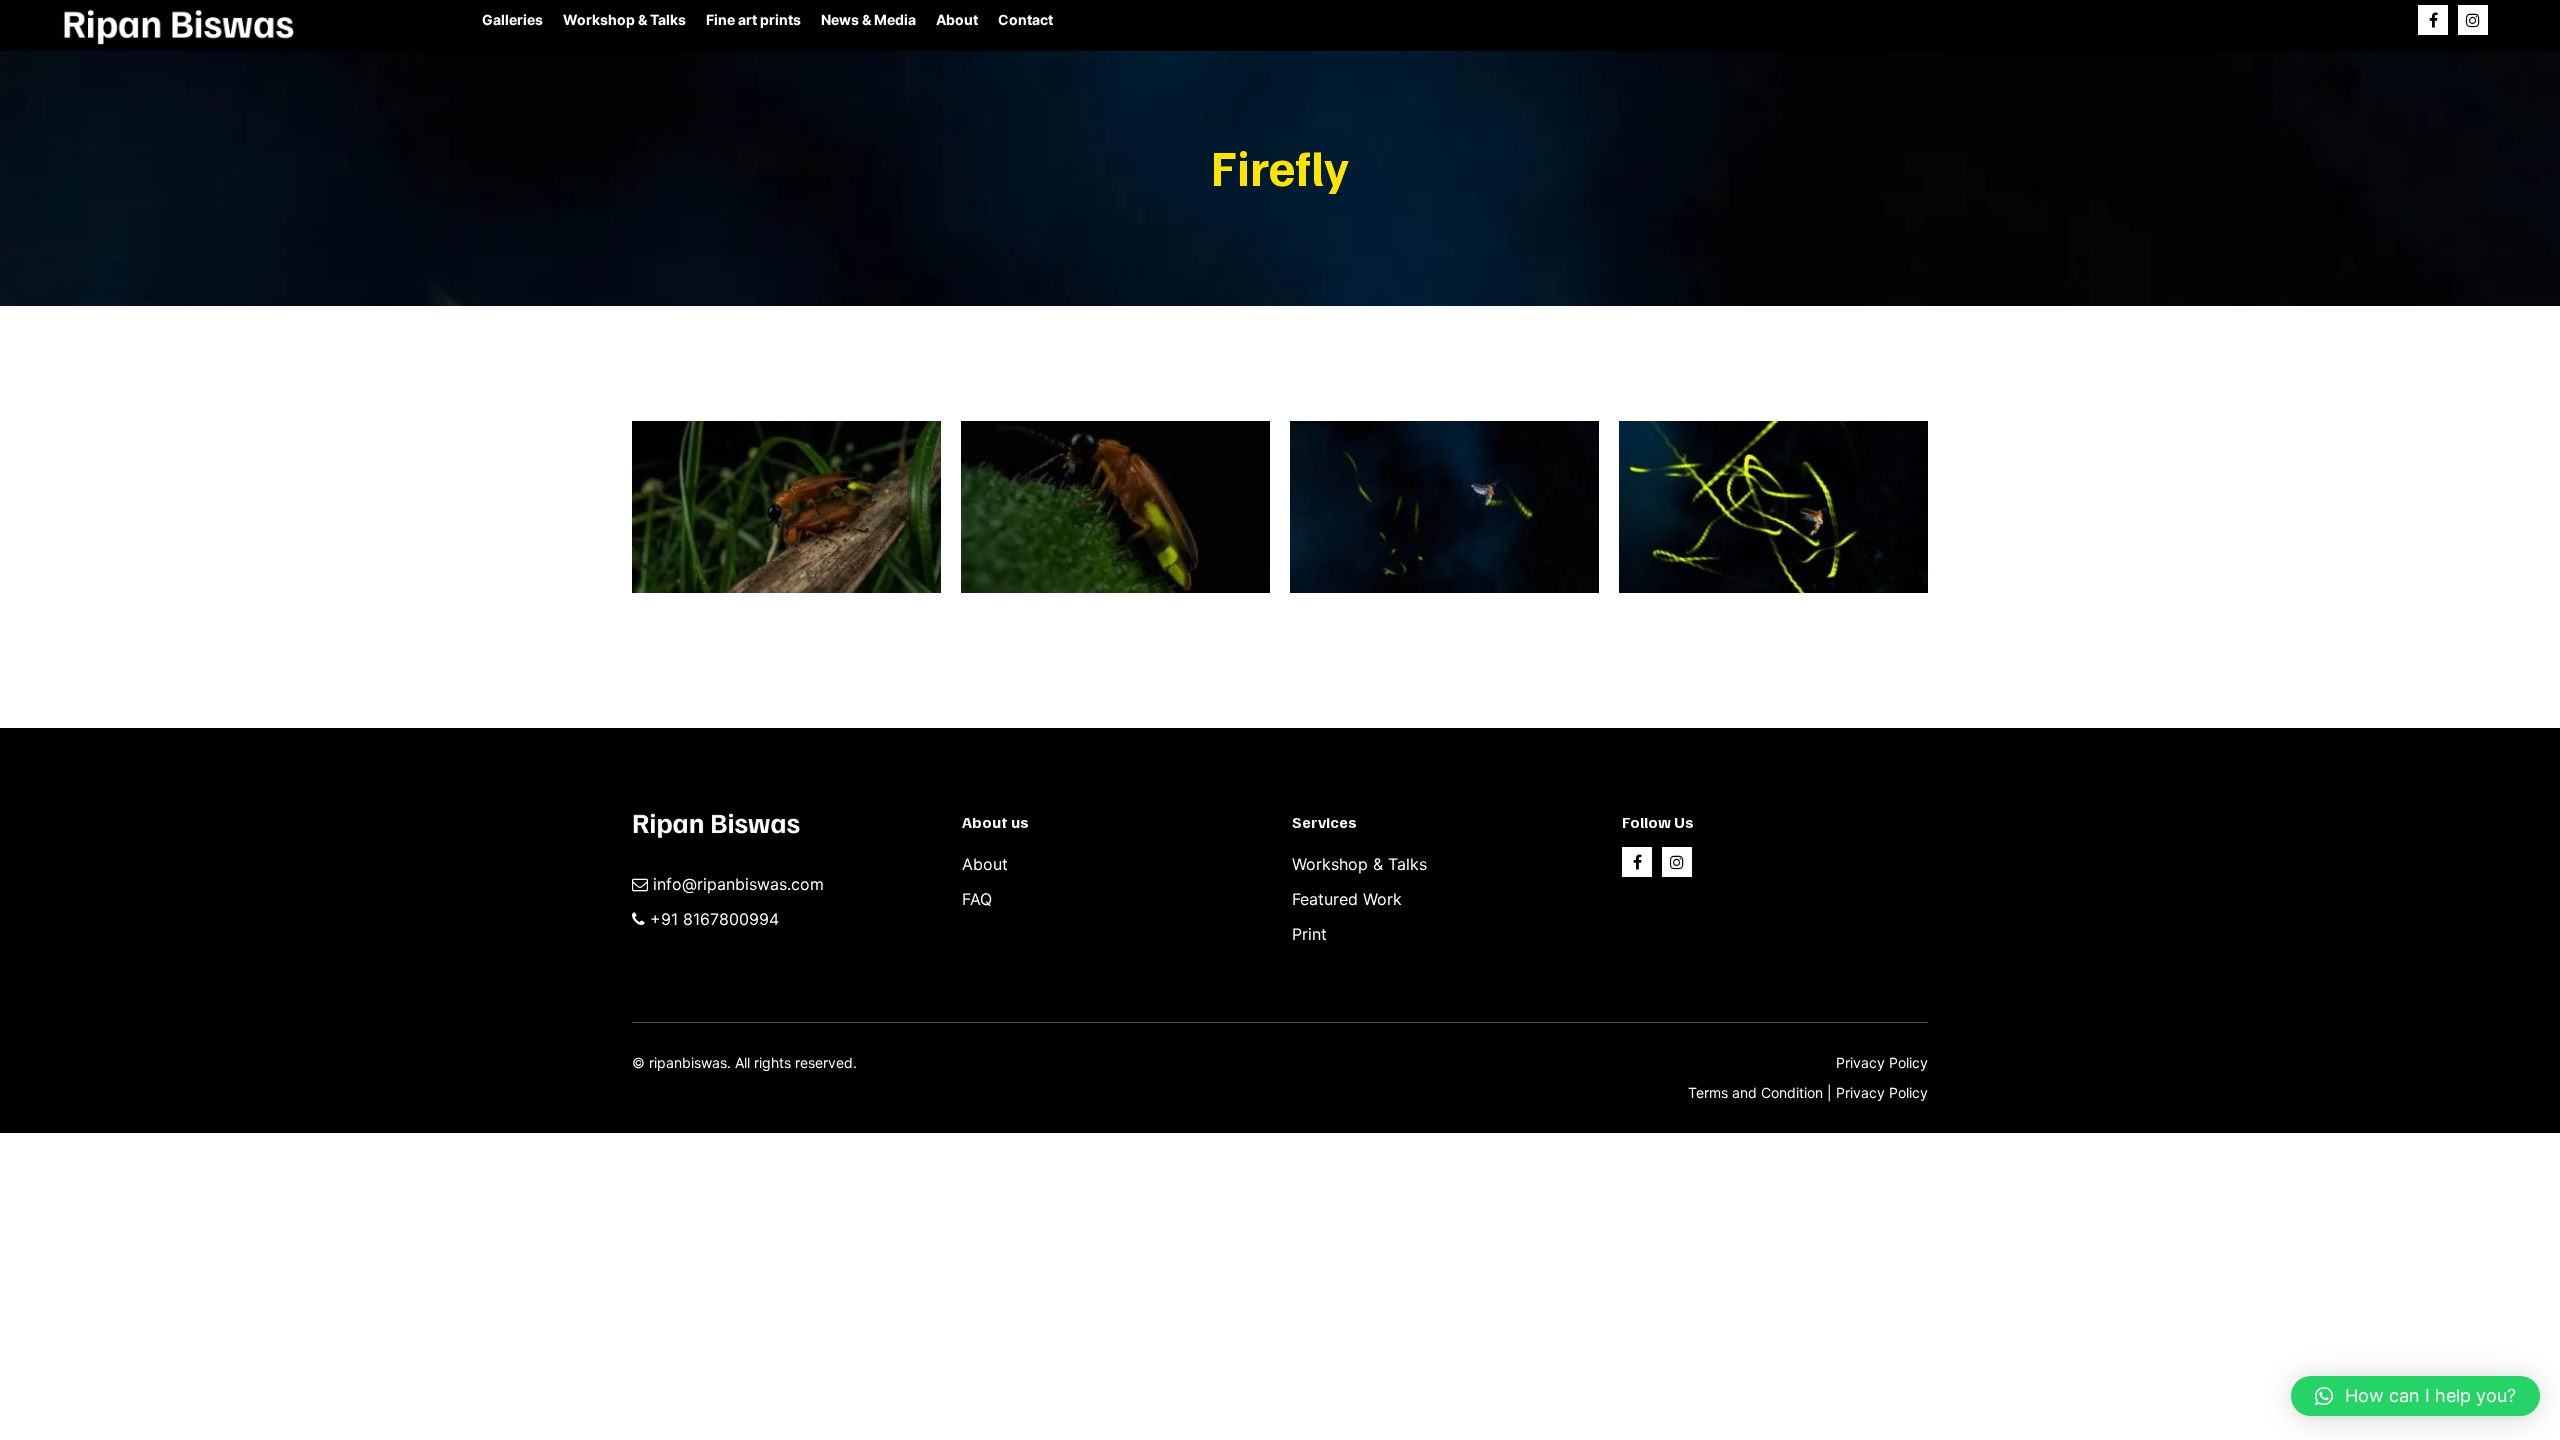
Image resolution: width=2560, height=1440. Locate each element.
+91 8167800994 (714, 919)
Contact (1025, 19)
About (957, 19)
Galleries (512, 19)
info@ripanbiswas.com (738, 884)
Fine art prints (753, 19)
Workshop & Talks (624, 19)
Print (1309, 934)
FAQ (977, 899)
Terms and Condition (1757, 1092)
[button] (2415, 1396)
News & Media (868, 19)
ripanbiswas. (690, 1062)
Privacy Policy (1882, 1062)
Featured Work (1347, 899)
